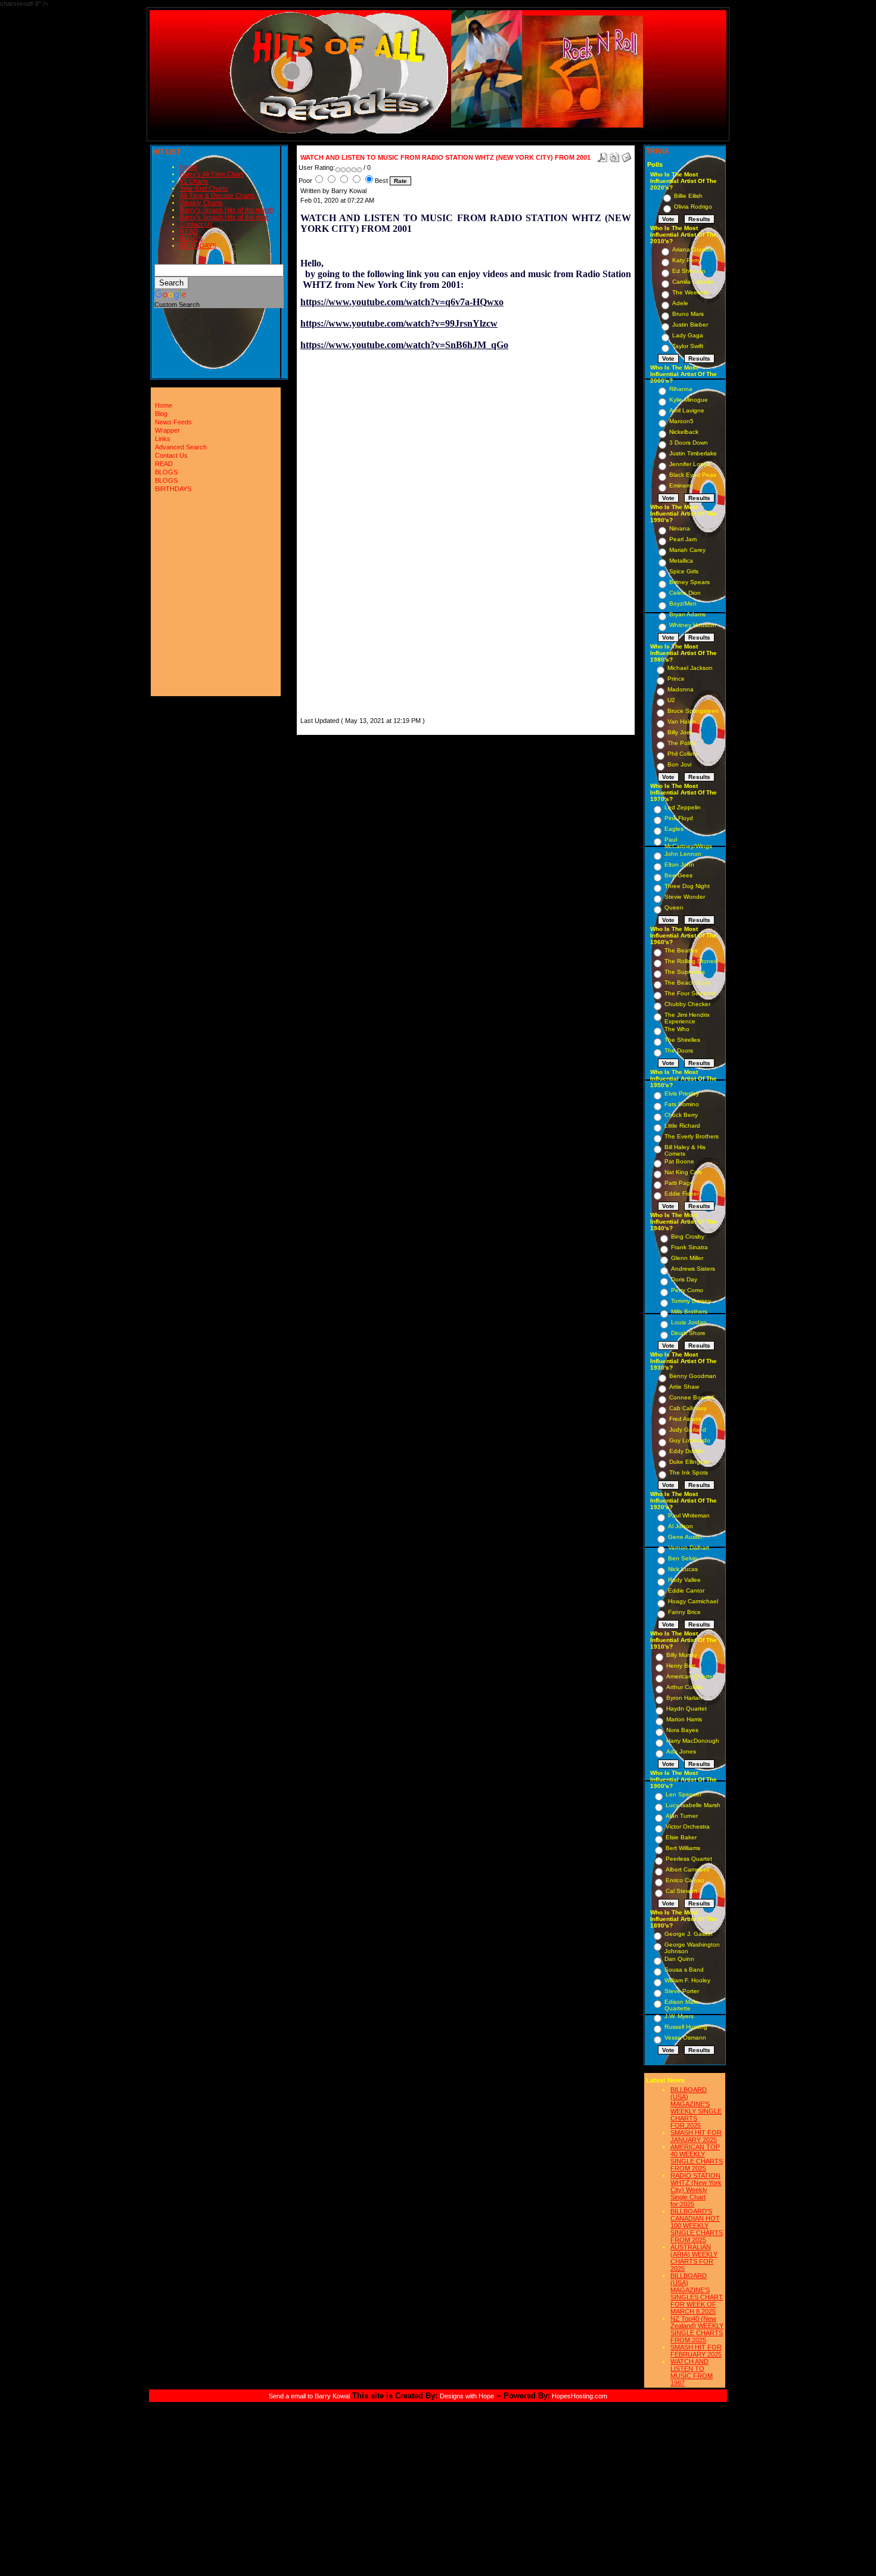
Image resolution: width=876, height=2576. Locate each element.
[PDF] (602, 155)
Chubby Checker (687, 1004)
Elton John (679, 865)
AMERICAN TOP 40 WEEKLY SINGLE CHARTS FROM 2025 (697, 2158)
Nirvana (680, 528)
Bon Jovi (679, 764)
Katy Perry (686, 260)
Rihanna (681, 389)
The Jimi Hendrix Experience (687, 1018)
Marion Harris (684, 1719)
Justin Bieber (690, 325)
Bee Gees (678, 875)
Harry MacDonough (693, 1741)
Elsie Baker (681, 1837)
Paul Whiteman (689, 1515)
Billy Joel (679, 732)
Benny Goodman (693, 1376)
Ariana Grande (692, 249)
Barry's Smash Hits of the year (224, 217)
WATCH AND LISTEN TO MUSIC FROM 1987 (692, 2372)
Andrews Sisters (693, 1269)
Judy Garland (688, 1430)
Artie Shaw (684, 1387)
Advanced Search (181, 447)
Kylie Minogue (689, 400)
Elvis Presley (682, 1093)
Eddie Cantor (686, 1590)
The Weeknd (690, 292)
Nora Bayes (682, 1730)
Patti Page (679, 1183)
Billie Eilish (688, 196)
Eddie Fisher (682, 1194)
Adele (680, 303)
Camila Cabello (693, 282)
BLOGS (191, 238)
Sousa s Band (684, 1970)
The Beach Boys (687, 983)
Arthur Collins (684, 1687)
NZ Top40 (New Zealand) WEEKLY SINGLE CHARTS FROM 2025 (697, 2329)
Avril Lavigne (687, 410)
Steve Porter (682, 1991)
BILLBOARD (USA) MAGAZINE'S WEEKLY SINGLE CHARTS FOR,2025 (696, 2108)
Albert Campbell (687, 1869)
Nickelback (684, 432)
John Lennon (683, 854)
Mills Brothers (689, 1312)
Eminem (680, 485)
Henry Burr (681, 1666)
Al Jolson (681, 1526)
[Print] (614, 155)
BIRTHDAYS (198, 246)
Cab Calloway (688, 1408)
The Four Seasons (690, 993)
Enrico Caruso (685, 1880)
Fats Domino (682, 1104)
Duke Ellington (689, 1462)
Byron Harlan (684, 1698)
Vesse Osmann (685, 2037)
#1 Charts (194, 181)
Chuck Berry (681, 1115)
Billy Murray (682, 1655)
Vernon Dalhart (689, 1548)
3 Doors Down (689, 443)
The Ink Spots (689, 1472)
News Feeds (173, 422)
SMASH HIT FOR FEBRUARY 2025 (696, 2351)
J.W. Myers (679, 2016)
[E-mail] (626, 155)
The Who (677, 1029)
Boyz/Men (683, 603)
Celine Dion (685, 593)
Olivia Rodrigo (693, 207)
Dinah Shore (688, 1333)
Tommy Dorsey (691, 1301)
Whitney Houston (693, 625)
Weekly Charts (201, 203)
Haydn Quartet (686, 1708)
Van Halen (682, 721)
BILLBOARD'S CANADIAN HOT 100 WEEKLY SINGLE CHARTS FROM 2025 (697, 2226)
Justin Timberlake (693, 453)
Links (163, 439)
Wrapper (167, 430)
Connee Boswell (692, 1397)
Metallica (681, 561)
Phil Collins (682, 754)
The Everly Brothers (692, 1136)
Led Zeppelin (683, 807)
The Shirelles (682, 1040)
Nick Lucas (683, 1569)
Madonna (681, 689)
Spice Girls (684, 571)
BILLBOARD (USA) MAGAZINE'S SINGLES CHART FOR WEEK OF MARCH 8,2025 (697, 2293)
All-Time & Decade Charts (218, 195)
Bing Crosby (688, 1236)
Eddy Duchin (687, 1451)
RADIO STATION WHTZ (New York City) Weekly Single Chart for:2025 (696, 2190)
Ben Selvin (683, 1558)
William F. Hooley (687, 1980)
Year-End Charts (204, 188)
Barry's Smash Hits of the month (227, 210)
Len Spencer (684, 1794)
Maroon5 (681, 421)
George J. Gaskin (689, 1934)
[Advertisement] (336, 536)
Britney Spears (689, 582)
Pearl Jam (683, 539)
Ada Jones (681, 1751)
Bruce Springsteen (693, 711)
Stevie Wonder (685, 897)
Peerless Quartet (689, 1859)
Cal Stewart (681, 1891)
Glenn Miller (687, 1258)
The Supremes (685, 972)
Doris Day (684, 1279)
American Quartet (690, 1676)
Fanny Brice (684, 1612)
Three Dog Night (687, 886)
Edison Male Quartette (681, 2005)
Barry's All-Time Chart (212, 174)
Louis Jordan (689, 1322)
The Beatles (681, 950)
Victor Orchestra (688, 1827)
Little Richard (682, 1126)
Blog (161, 414)
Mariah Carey (687, 550)
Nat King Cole (684, 1172)
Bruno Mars (688, 314)
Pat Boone (679, 1161)
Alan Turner (682, 1816)
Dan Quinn (679, 1959)
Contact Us (196, 224)
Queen (674, 907)
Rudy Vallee (684, 1580)
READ (189, 231)
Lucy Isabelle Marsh (693, 1805)
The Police (682, 743)
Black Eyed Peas (693, 475)
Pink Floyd (679, 818)
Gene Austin (685, 1537)
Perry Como (687, 1290)
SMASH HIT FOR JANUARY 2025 (696, 2136)
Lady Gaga (688, 335)
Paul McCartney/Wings (688, 843)
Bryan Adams (687, 614)
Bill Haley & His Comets (685, 1150)
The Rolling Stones (691, 961)
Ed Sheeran (689, 271)
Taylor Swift (688, 346)
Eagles (674, 829)
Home (189, 167)
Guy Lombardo (690, 1440)
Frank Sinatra (689, 1247)
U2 (671, 700)
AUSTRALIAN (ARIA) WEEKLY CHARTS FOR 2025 (694, 2258)
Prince (676, 679)
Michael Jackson (690, 668)
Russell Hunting (686, 2027)
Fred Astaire (686, 1419)
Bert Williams (683, 1848)
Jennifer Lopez (690, 464)
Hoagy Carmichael (693, 1601)
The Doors (679, 1050)
